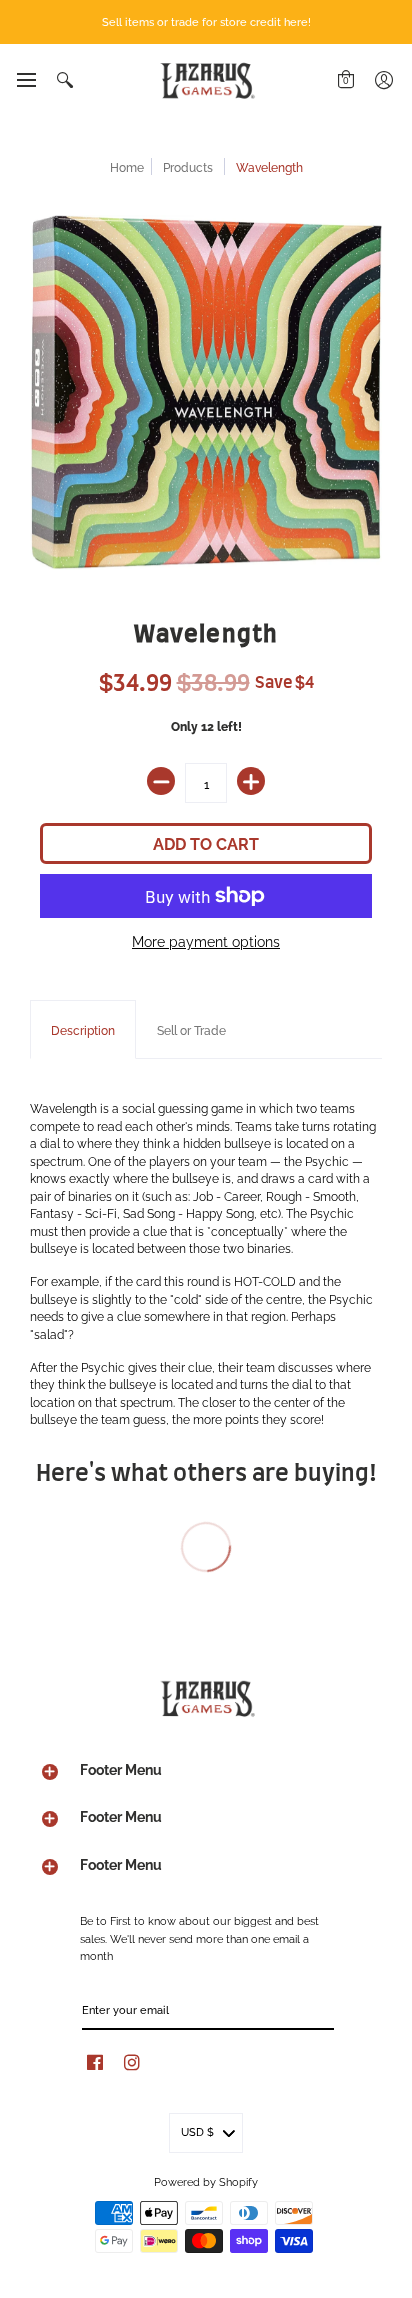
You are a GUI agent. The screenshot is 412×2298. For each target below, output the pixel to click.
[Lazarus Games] (206, 80)
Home (127, 166)
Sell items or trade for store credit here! (206, 21)
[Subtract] (161, 781)
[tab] (83, 1030)
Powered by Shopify (206, 2181)
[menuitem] (25, 80)
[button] (25, 80)
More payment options (206, 941)
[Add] (251, 781)
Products (188, 166)
